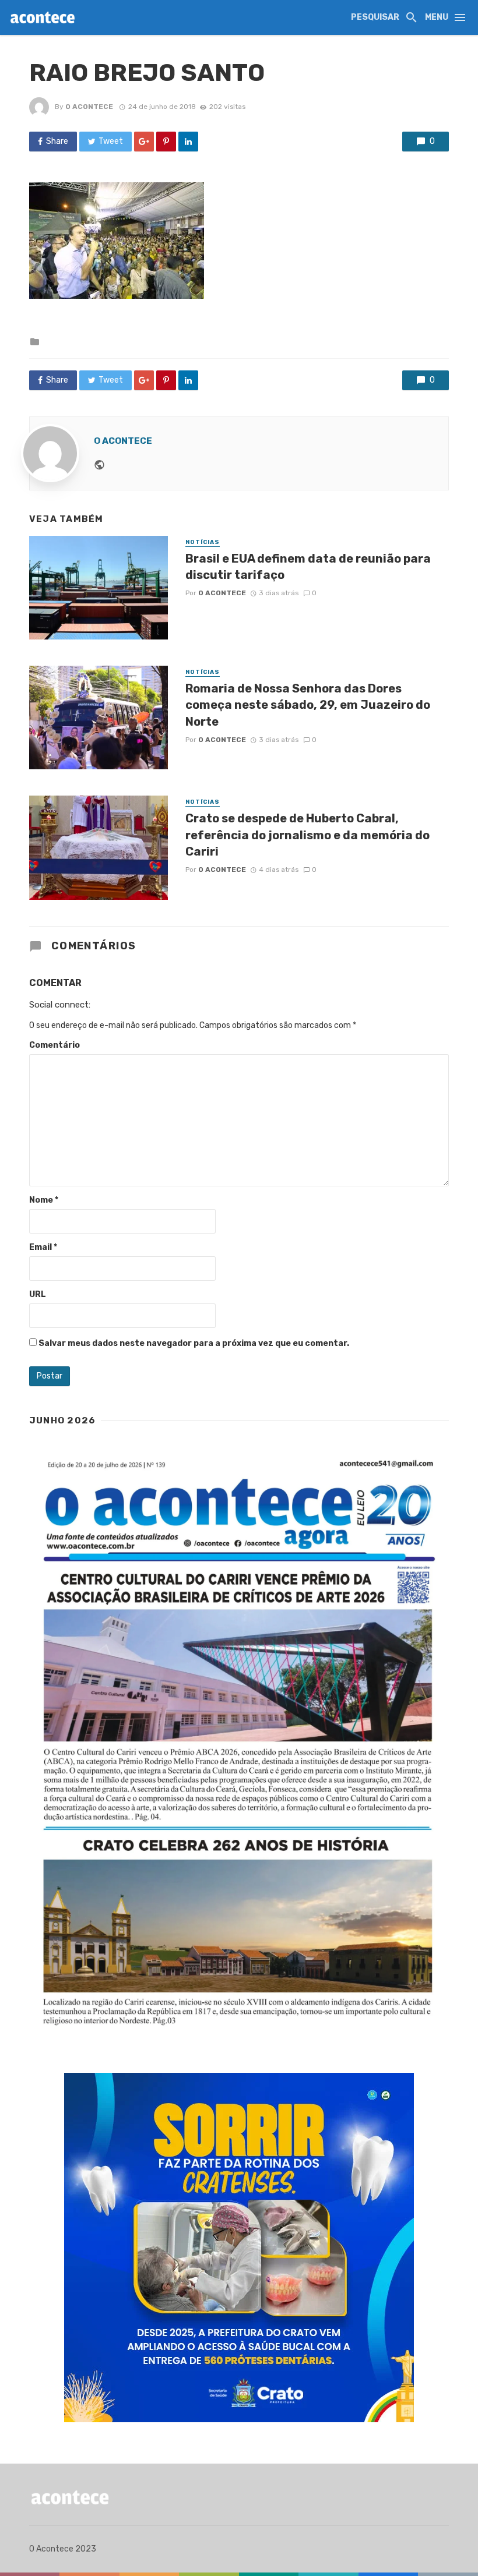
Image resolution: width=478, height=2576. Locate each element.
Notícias (203, 542)
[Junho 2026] (239, 1743)
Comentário (55, 1045)
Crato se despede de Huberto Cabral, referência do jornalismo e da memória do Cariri (307, 835)
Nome (44, 1200)
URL (38, 1294)
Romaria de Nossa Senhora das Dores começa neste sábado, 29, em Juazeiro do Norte (308, 705)
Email (43, 1247)
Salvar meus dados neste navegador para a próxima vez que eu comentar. (194, 1343)
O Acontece (89, 107)
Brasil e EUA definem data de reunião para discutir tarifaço (308, 567)
